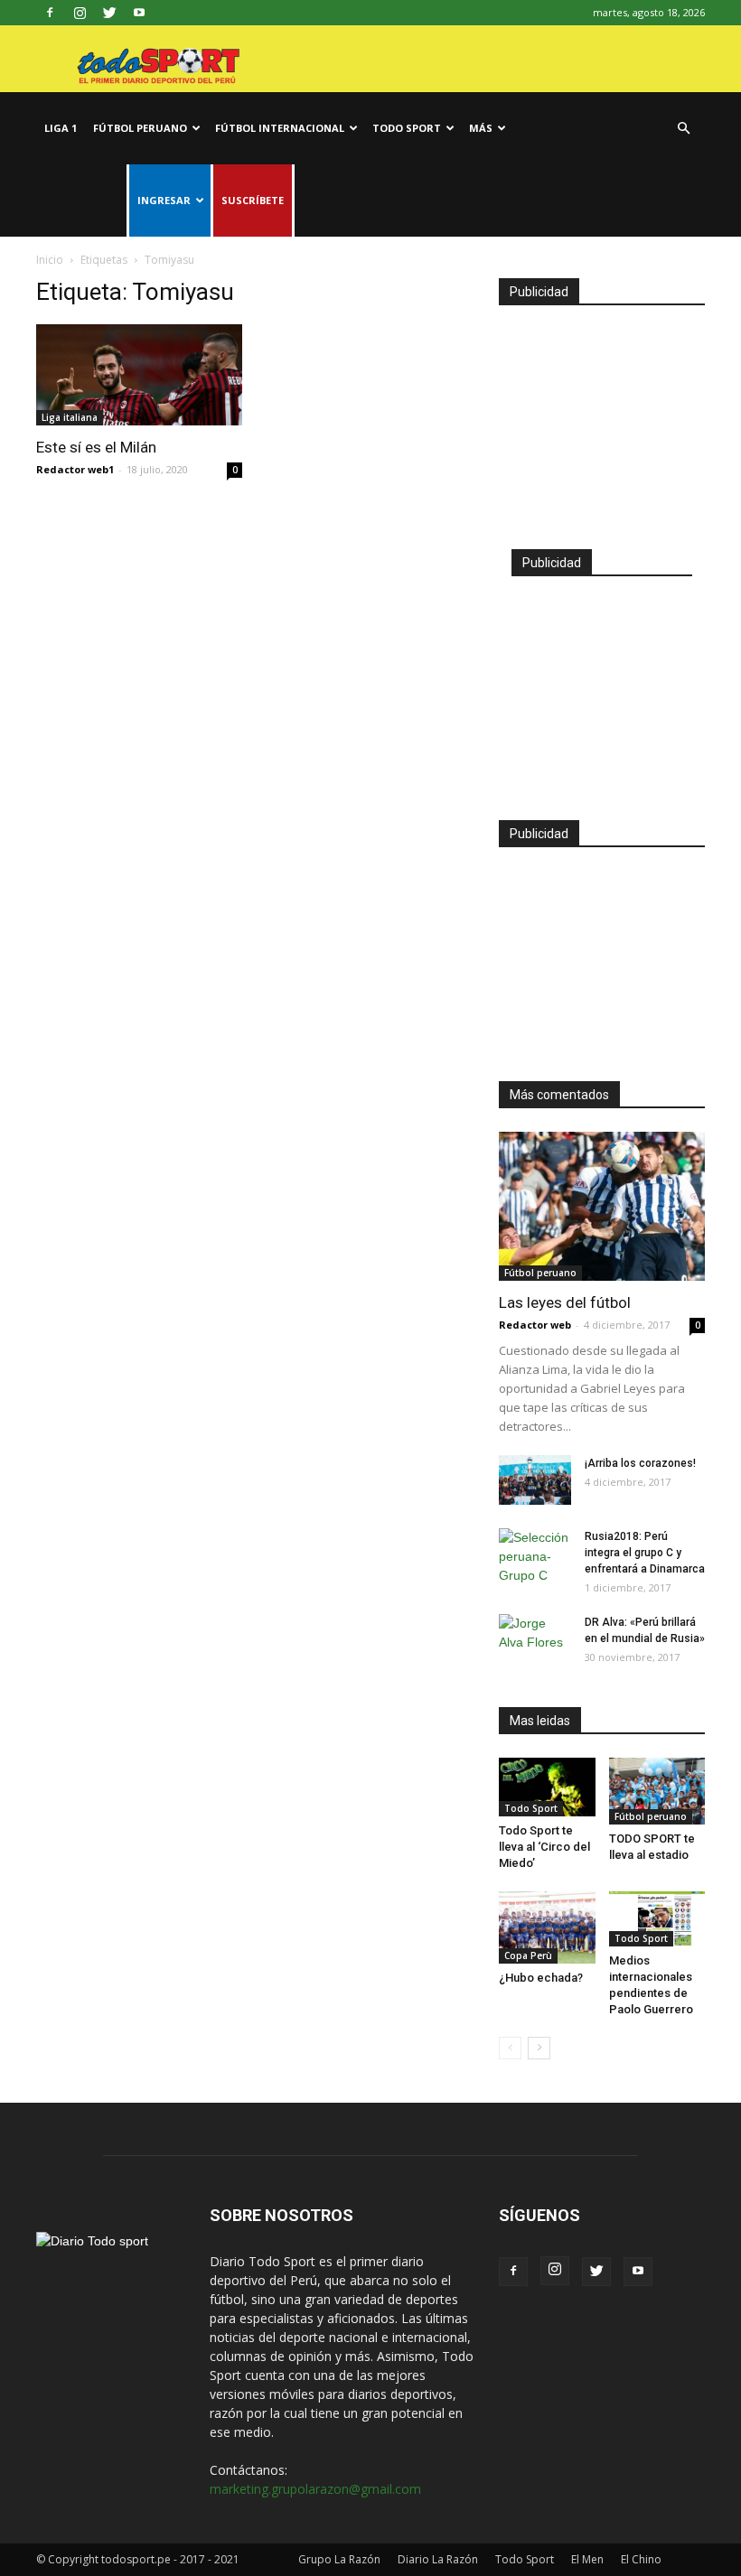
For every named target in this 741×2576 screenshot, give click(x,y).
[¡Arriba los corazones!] (535, 1480)
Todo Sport (407, 128)
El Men (587, 2559)
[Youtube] (139, 13)
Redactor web (535, 1325)
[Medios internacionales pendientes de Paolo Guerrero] (657, 1919)
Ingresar (164, 200)
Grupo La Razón (339, 2559)
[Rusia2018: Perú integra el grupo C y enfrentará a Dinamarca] (535, 1557)
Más (481, 128)
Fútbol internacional (280, 128)
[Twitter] (109, 13)
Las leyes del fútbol (565, 1302)
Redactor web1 (75, 469)
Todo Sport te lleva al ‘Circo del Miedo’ (544, 1847)
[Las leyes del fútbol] (602, 1206)
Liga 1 (61, 128)
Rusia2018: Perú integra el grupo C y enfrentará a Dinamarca (645, 1553)
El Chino (641, 2559)
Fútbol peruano (140, 128)
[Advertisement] (602, 419)
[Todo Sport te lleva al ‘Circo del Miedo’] (547, 1787)
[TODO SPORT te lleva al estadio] (657, 1791)
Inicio (50, 260)
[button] (683, 129)
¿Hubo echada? (541, 1978)
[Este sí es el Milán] (139, 375)
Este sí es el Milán (96, 447)
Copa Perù (528, 1955)
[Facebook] (50, 13)
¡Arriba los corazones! (640, 1463)
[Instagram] (80, 13)
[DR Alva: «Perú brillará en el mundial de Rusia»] (535, 1639)
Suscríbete (253, 200)
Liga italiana (70, 417)
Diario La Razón (438, 2559)
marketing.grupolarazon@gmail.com (315, 2489)
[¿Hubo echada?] (547, 1927)
